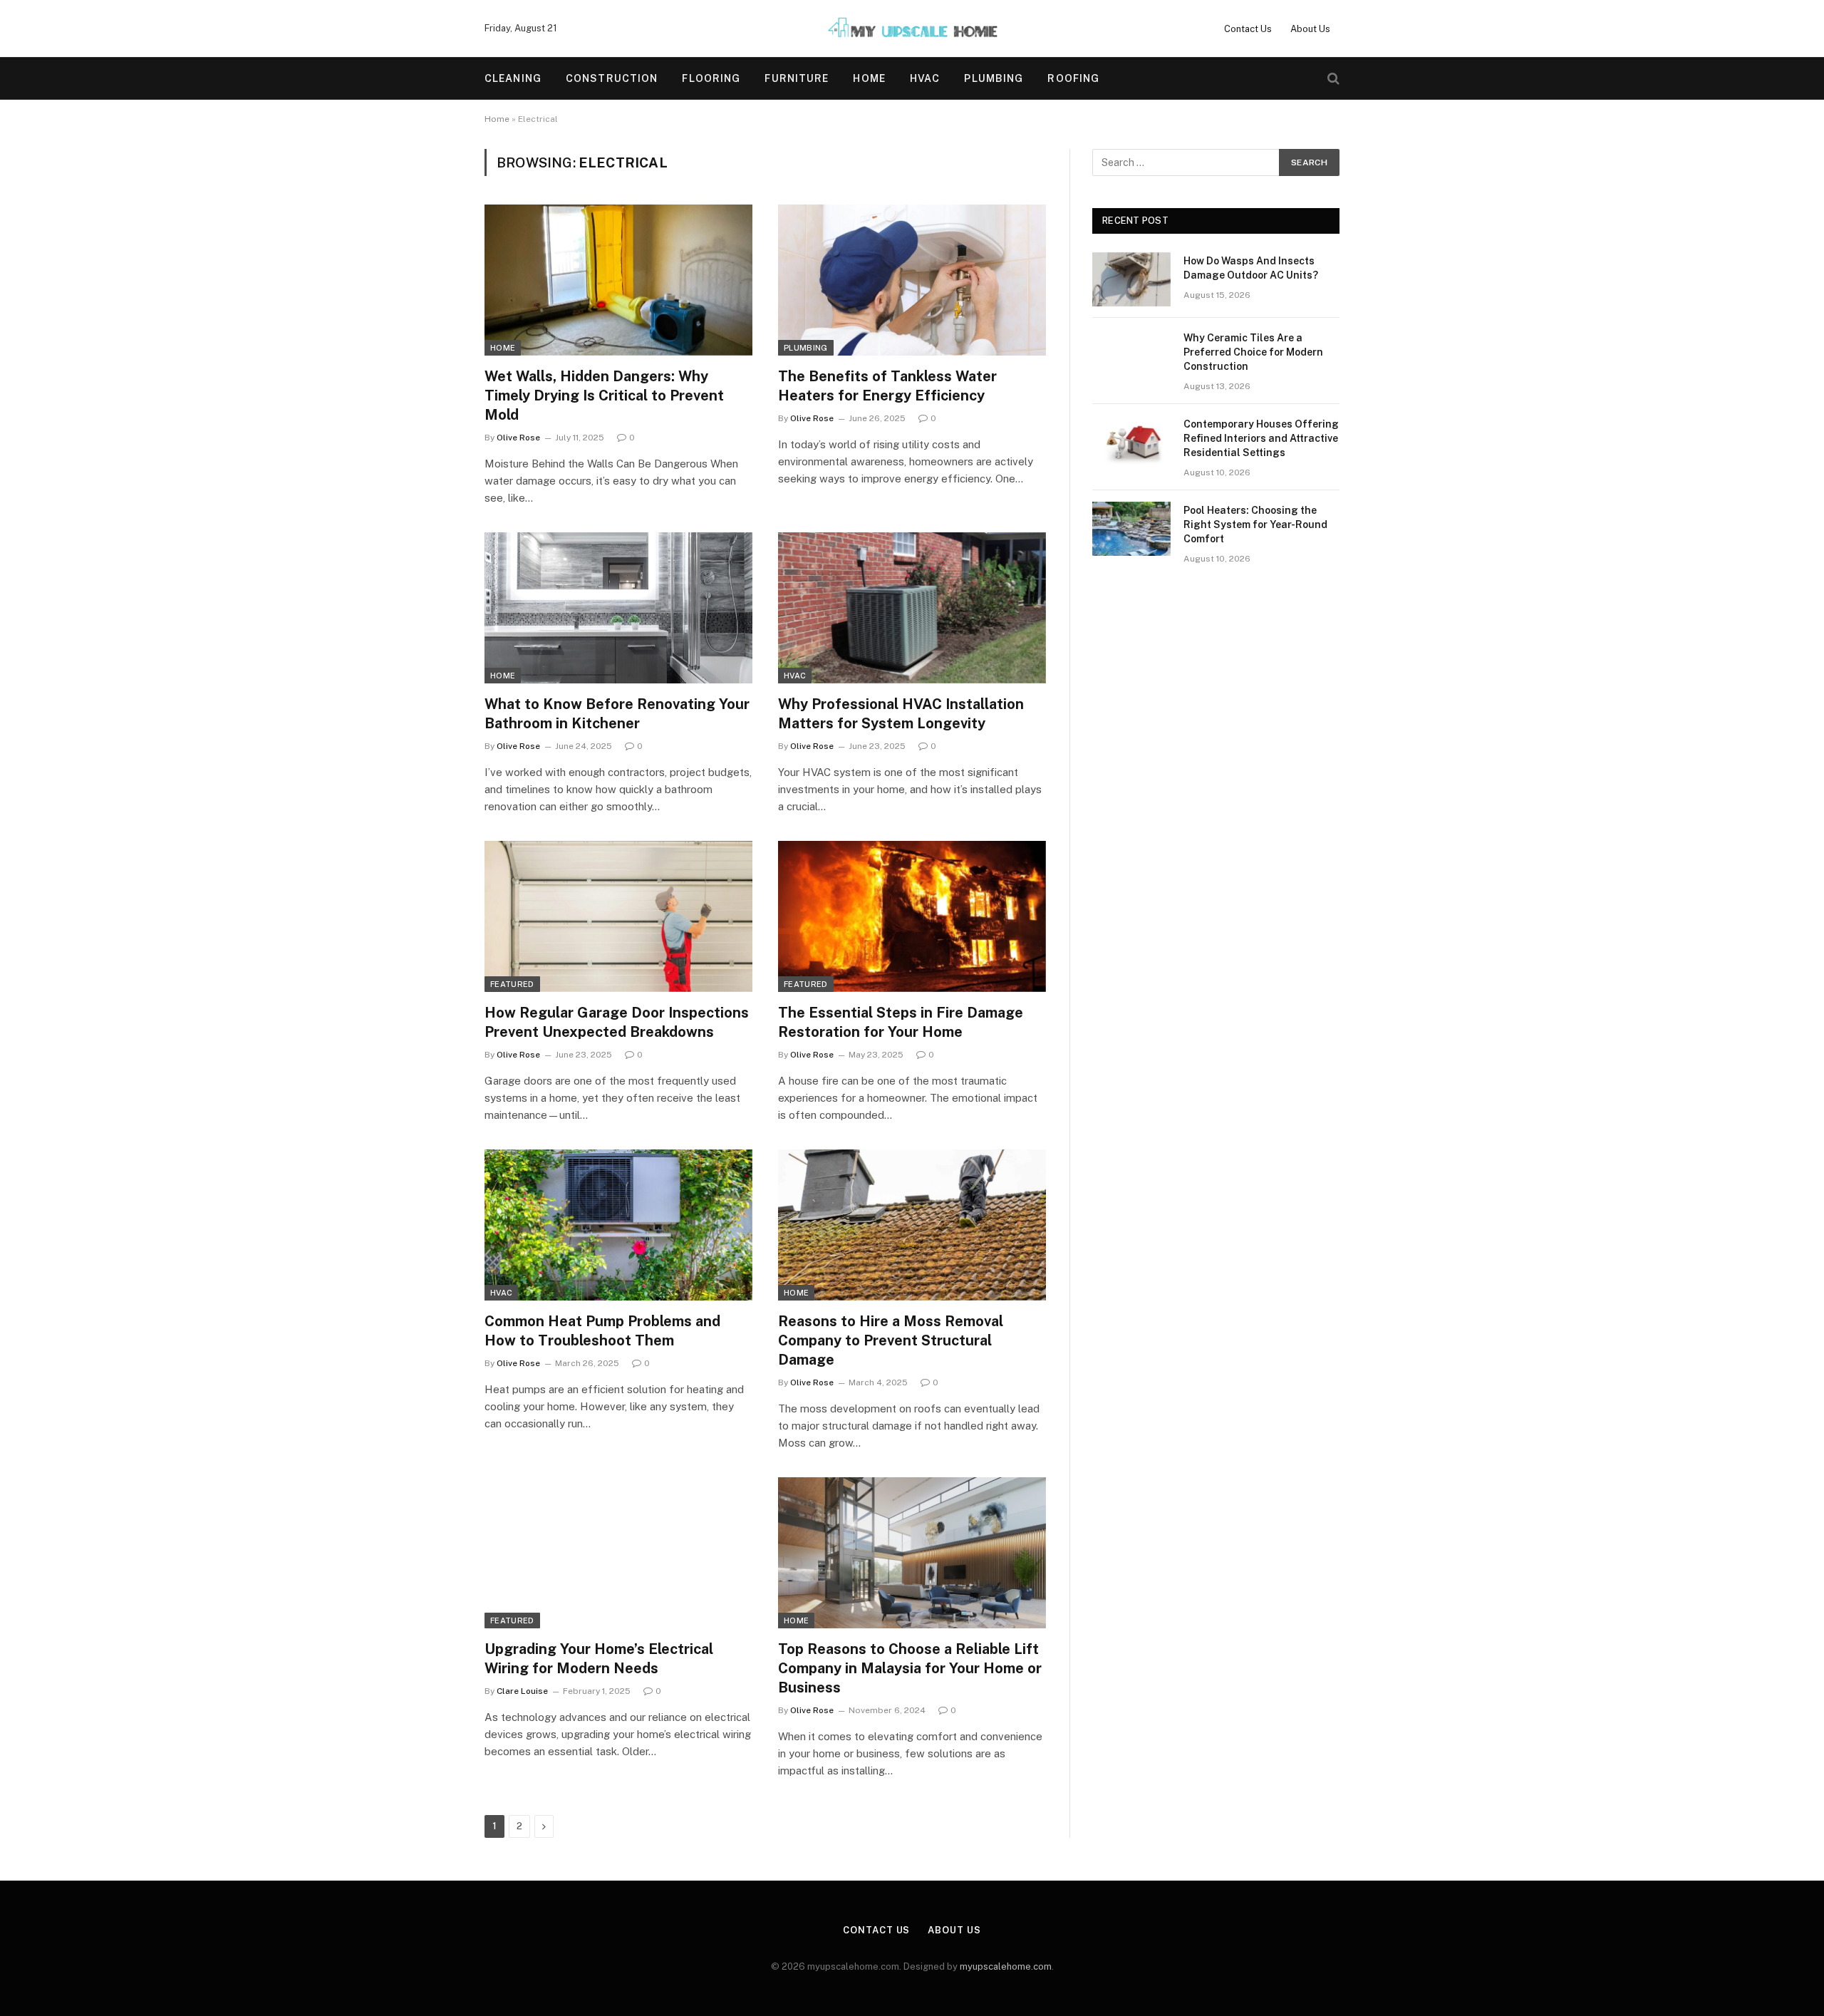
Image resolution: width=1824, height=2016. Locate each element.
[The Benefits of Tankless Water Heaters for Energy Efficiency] (912, 280)
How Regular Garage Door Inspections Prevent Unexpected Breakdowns (617, 1022)
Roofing (1073, 78)
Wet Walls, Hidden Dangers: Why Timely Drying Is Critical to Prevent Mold (604, 396)
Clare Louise (522, 1691)
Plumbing (994, 78)
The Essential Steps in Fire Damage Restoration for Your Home (901, 1022)
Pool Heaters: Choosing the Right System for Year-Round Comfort (1255, 524)
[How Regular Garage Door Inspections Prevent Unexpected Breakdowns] (618, 916)
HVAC (925, 78)
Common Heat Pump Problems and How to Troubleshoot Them (602, 1331)
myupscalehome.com (1006, 1966)
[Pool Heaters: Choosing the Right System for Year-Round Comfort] (1131, 529)
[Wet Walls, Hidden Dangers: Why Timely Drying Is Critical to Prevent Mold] (618, 280)
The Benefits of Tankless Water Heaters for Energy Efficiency (887, 386)
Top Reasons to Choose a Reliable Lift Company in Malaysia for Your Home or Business (910, 1668)
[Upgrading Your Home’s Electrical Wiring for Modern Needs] (618, 1553)
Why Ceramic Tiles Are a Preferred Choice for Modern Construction (1253, 352)
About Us (1310, 29)
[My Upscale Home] (912, 29)
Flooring (711, 78)
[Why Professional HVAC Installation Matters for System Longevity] (912, 608)
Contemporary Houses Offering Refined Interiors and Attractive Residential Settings (1261, 438)
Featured (512, 984)
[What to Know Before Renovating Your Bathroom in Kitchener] (618, 608)
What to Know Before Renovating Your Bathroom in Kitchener (617, 714)
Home (869, 78)
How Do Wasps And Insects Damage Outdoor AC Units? (1251, 268)
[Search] (1332, 79)
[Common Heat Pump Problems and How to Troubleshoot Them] (618, 1225)
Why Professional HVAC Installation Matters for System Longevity (901, 714)
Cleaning (513, 78)
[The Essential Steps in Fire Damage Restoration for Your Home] (912, 916)
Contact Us (1248, 29)
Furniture (797, 78)
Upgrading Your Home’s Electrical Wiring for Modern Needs (599, 1659)
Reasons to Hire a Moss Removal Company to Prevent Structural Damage (891, 1340)
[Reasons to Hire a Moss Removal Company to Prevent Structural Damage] (912, 1225)
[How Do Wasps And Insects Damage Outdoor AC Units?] (1131, 279)
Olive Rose (518, 438)
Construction (612, 78)
